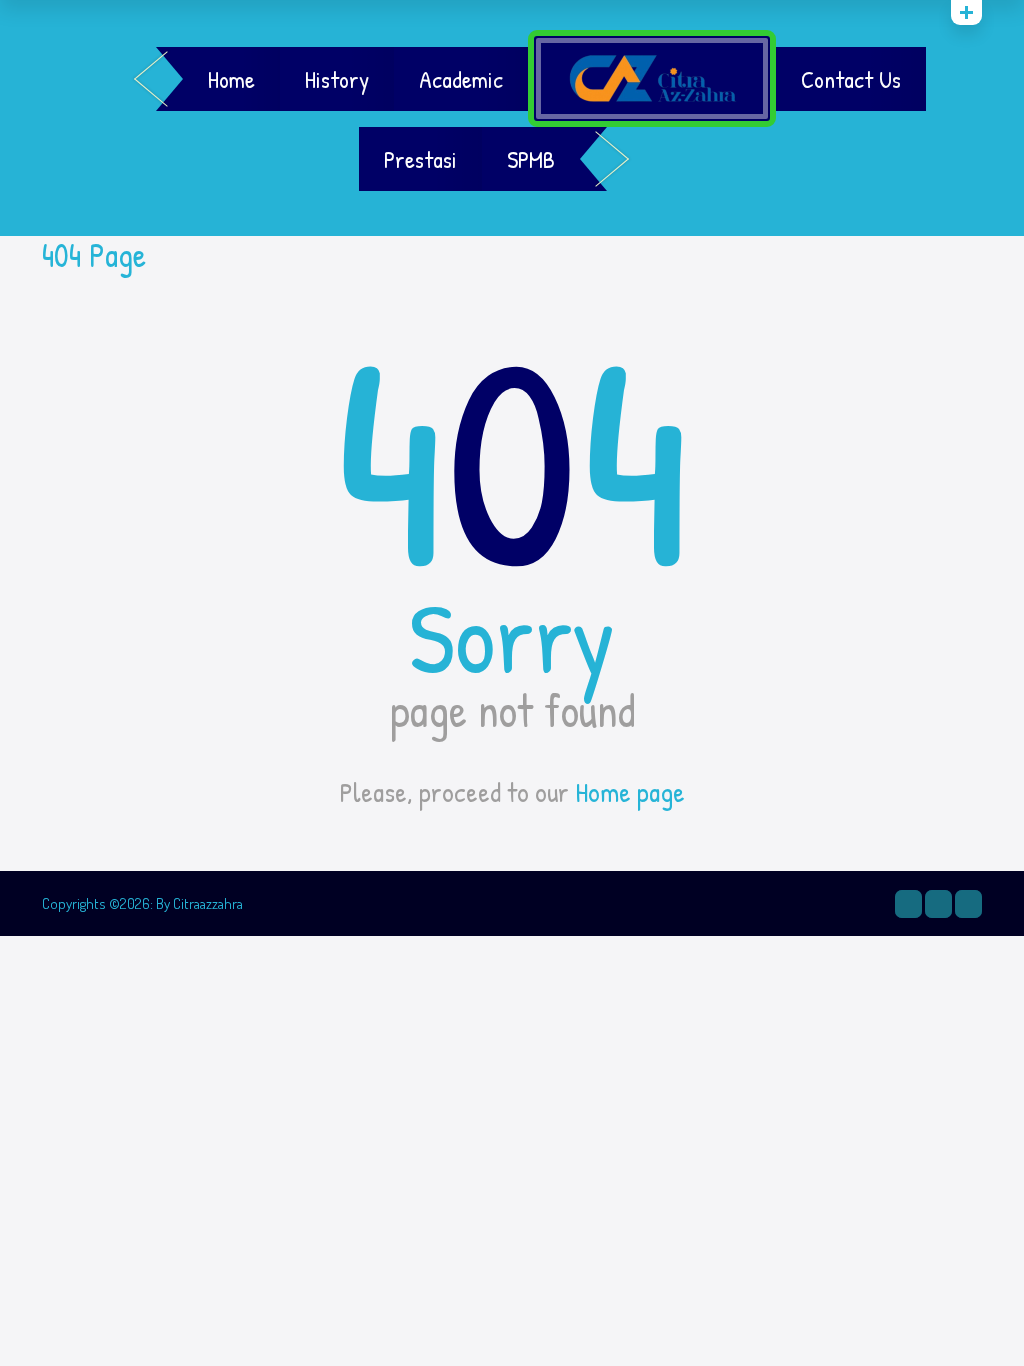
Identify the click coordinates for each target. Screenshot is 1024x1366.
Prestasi (420, 159)
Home (231, 79)
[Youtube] (968, 904)
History (337, 79)
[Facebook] (938, 904)
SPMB (531, 159)
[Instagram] (908, 904)
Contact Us (851, 79)
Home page (630, 792)
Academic (461, 79)
